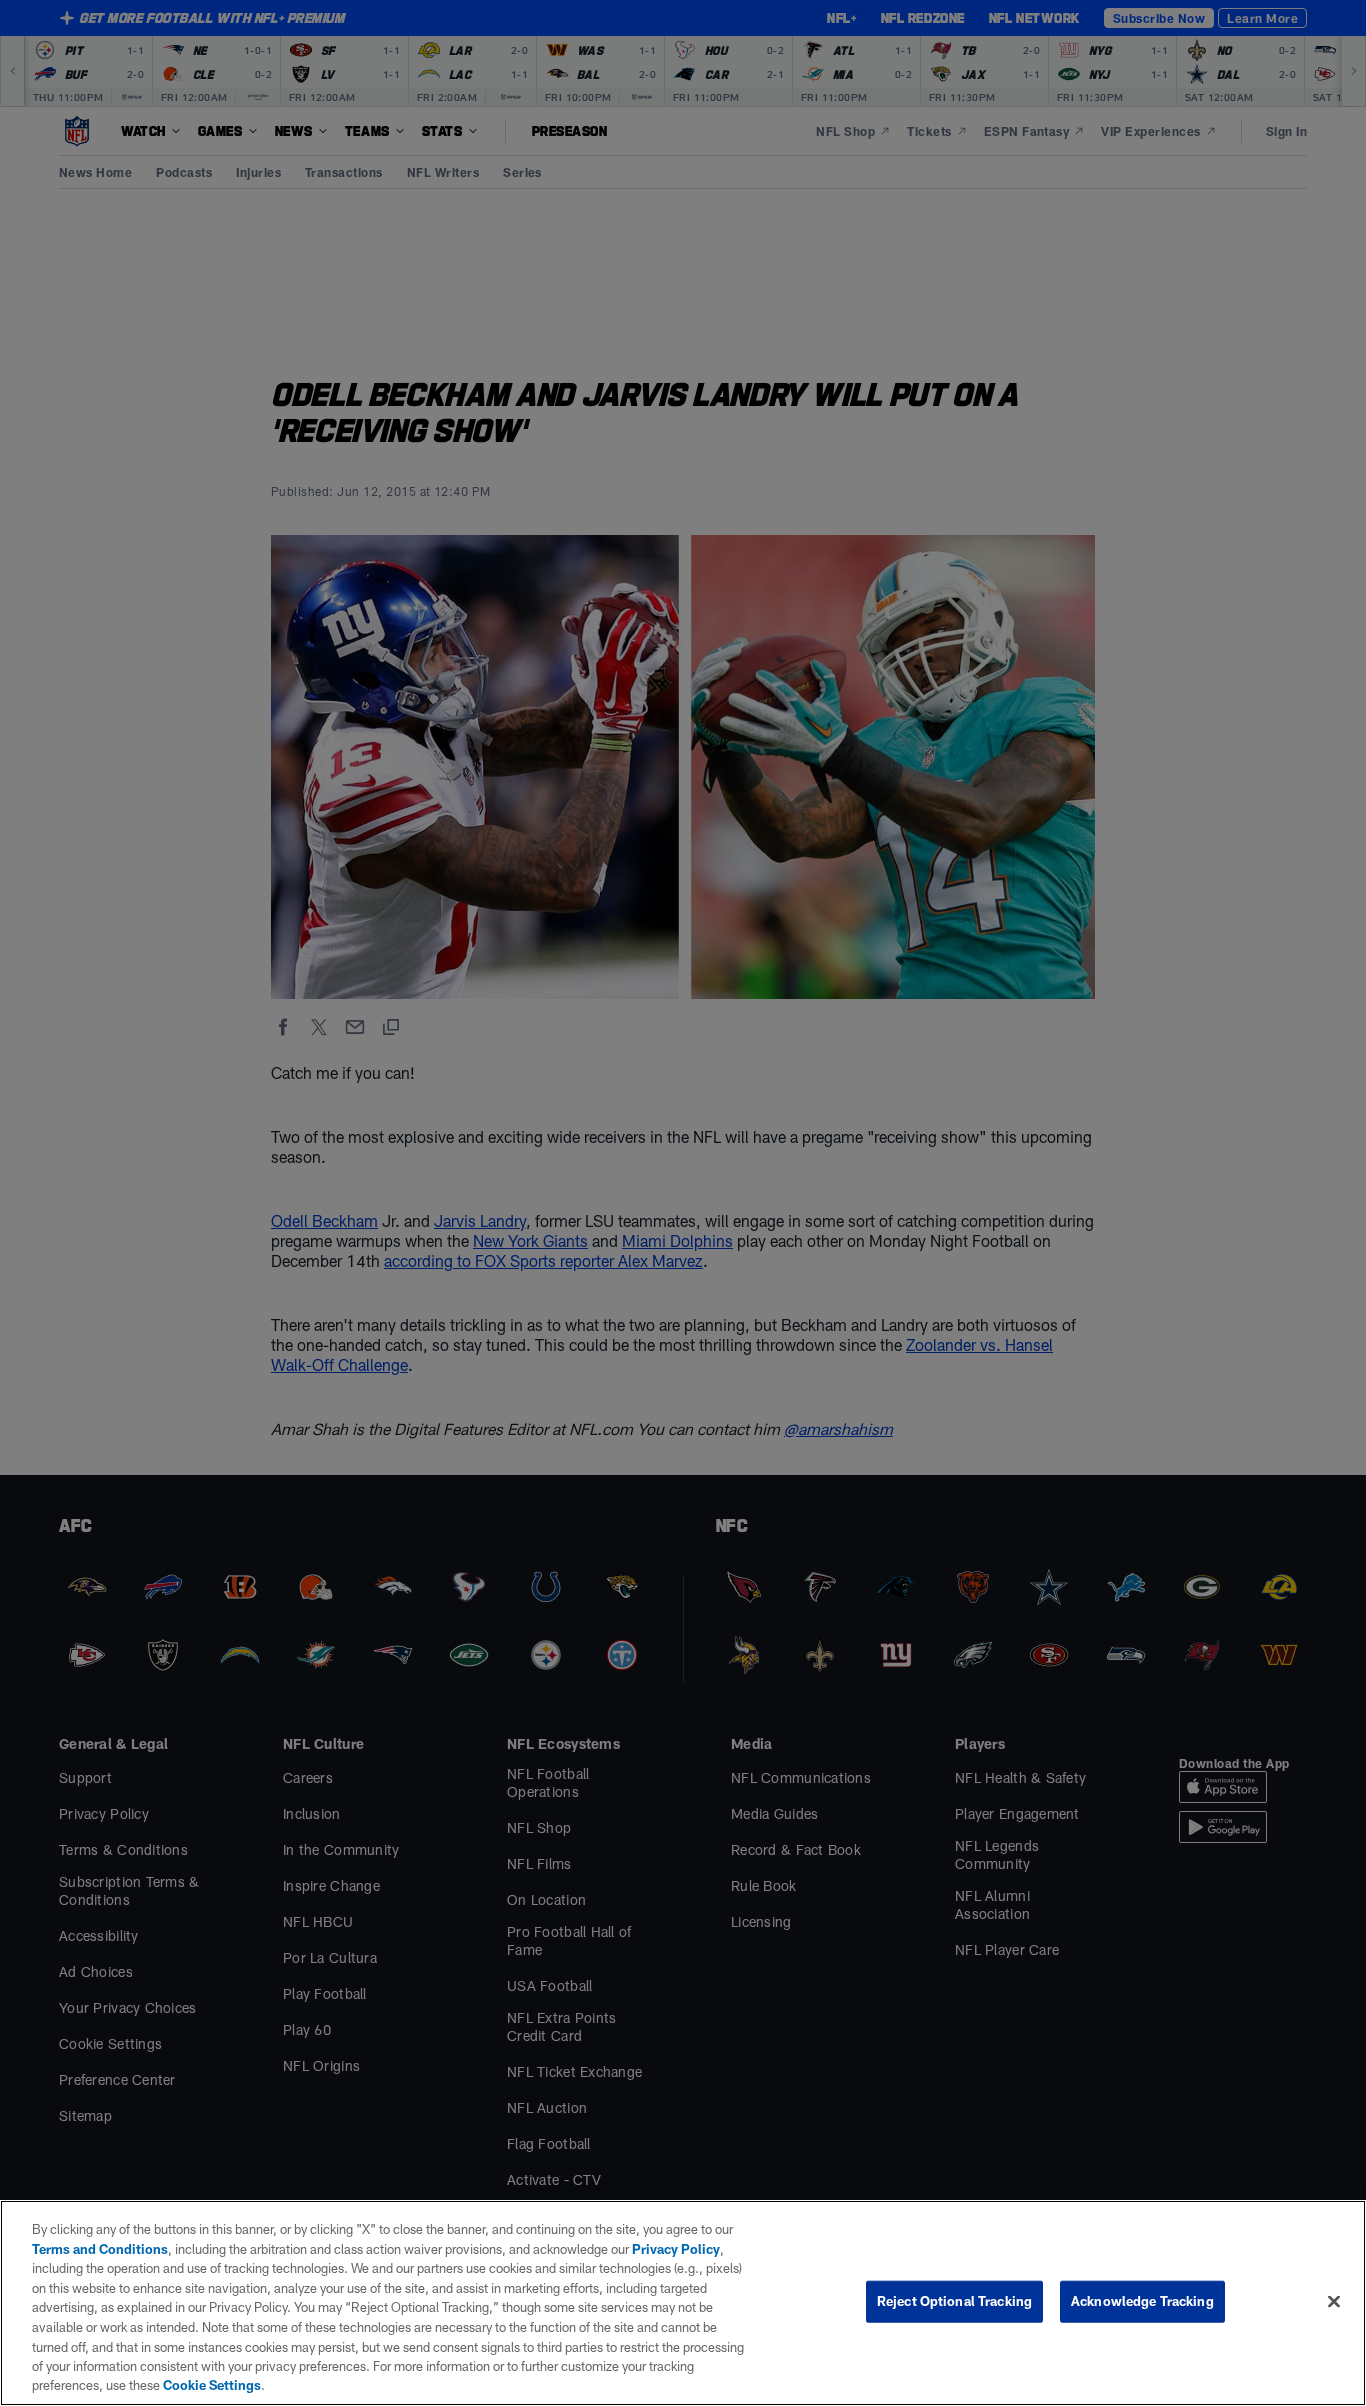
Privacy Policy (676, 2249)
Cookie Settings (212, 2385)
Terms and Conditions (100, 2249)
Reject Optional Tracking (954, 2301)
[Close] (1334, 2302)
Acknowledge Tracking (1142, 2301)
